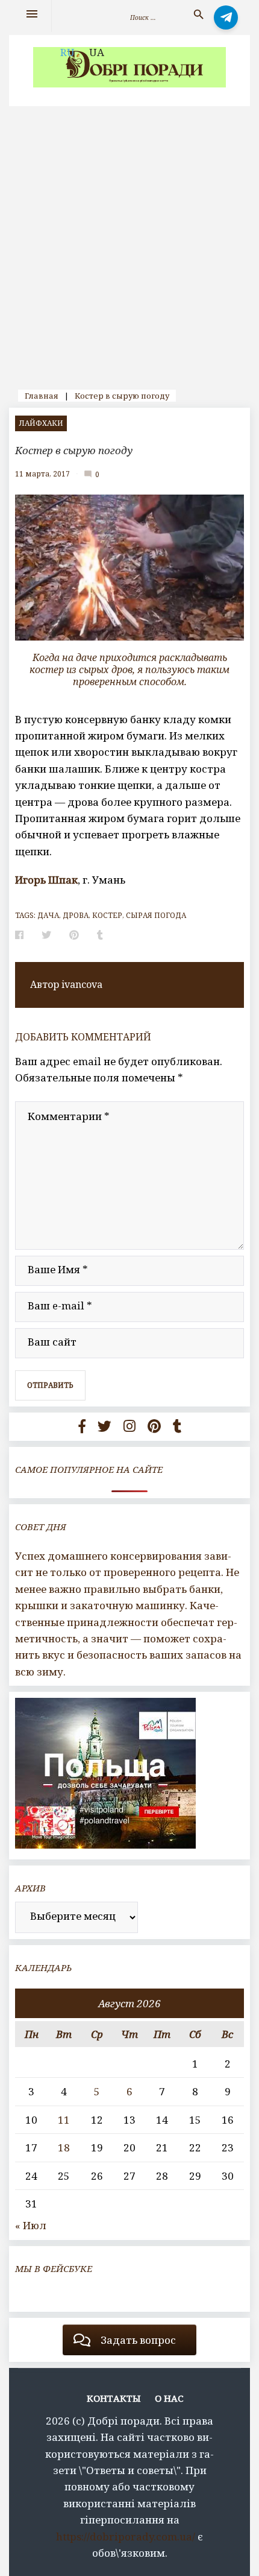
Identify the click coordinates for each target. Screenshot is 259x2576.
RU (67, 52)
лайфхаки (41, 423)
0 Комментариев (98, 473)
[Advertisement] (129, 242)
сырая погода (156, 915)
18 (64, 2147)
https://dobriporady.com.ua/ (126, 2536)
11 (64, 2120)
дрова (76, 915)
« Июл (31, 2225)
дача (48, 915)
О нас (169, 2398)
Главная (42, 396)
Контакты (114, 2398)
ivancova (82, 984)
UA (97, 52)
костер (107, 915)
